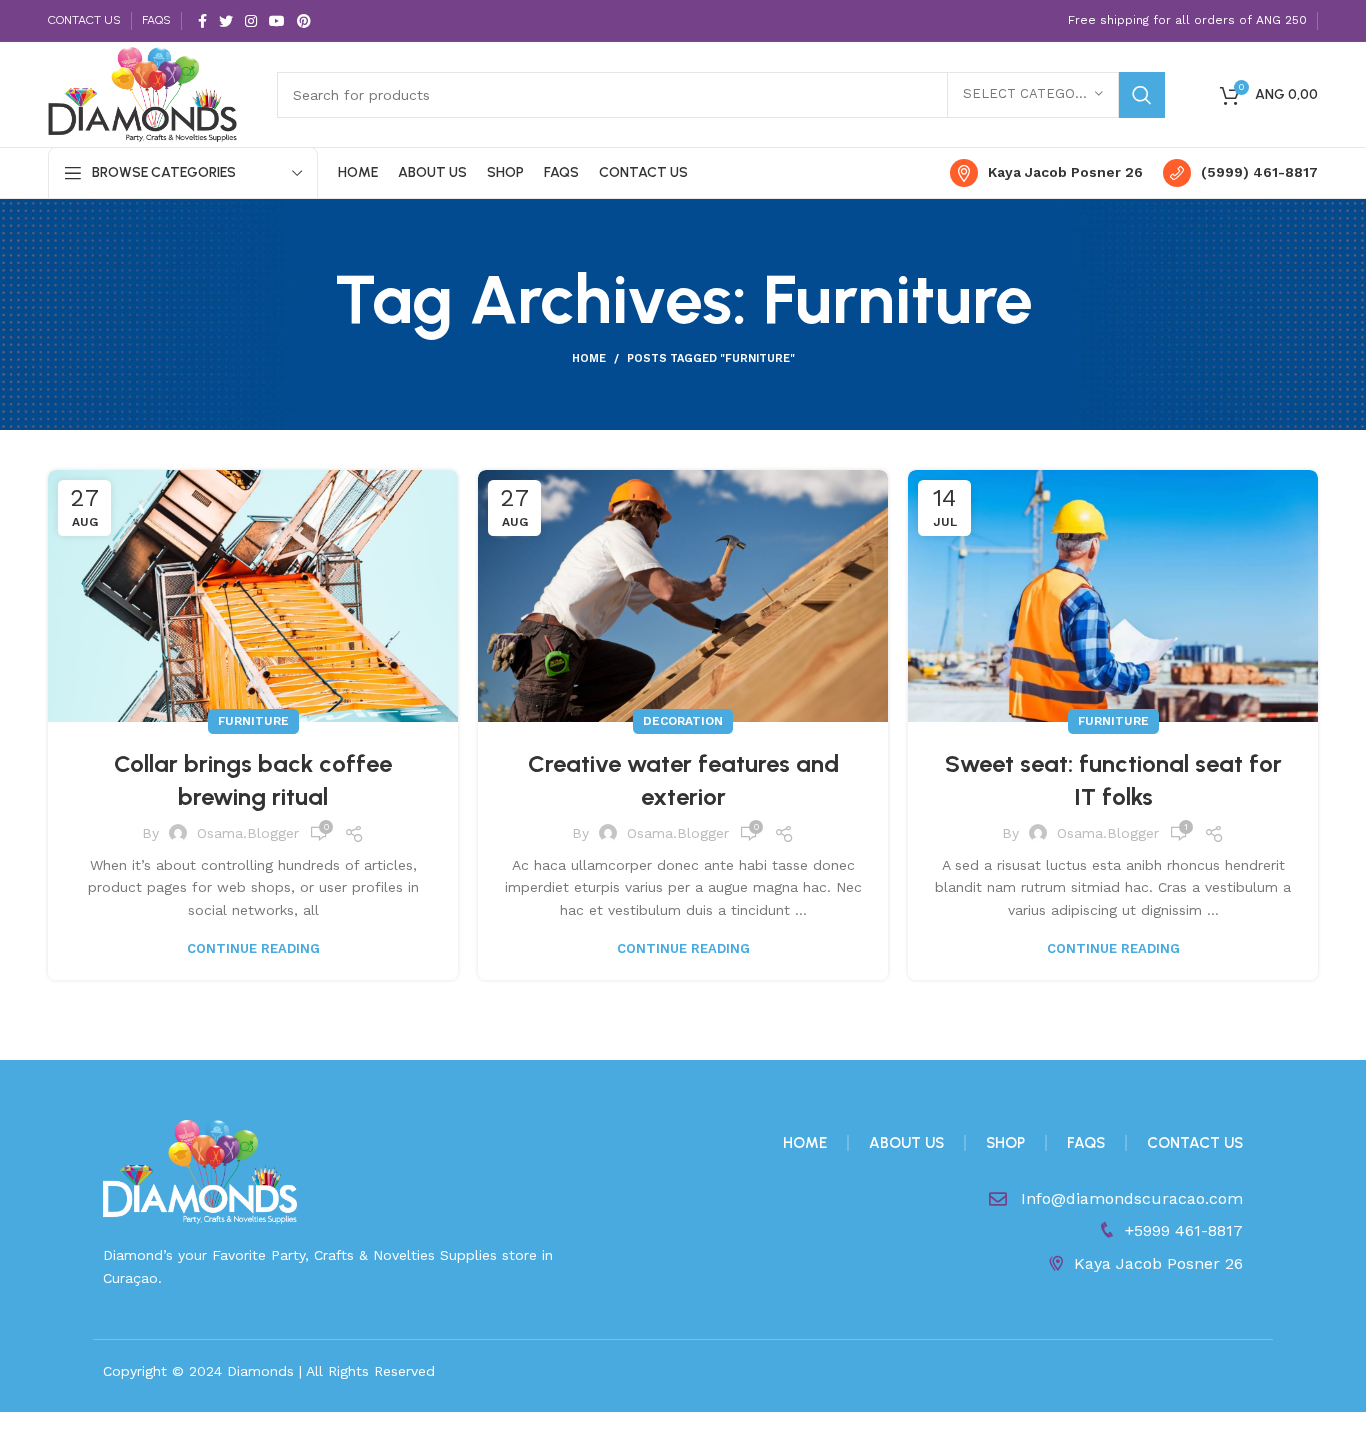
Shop (1005, 1143)
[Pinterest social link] (304, 21)
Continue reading (253, 948)
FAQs (1086, 1143)
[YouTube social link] (277, 21)
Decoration (683, 721)
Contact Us (1195, 1143)
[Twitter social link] (226, 21)
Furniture (253, 721)
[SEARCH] (1142, 95)
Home (589, 358)
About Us (906, 1143)
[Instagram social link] (251, 21)
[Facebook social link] (202, 21)
